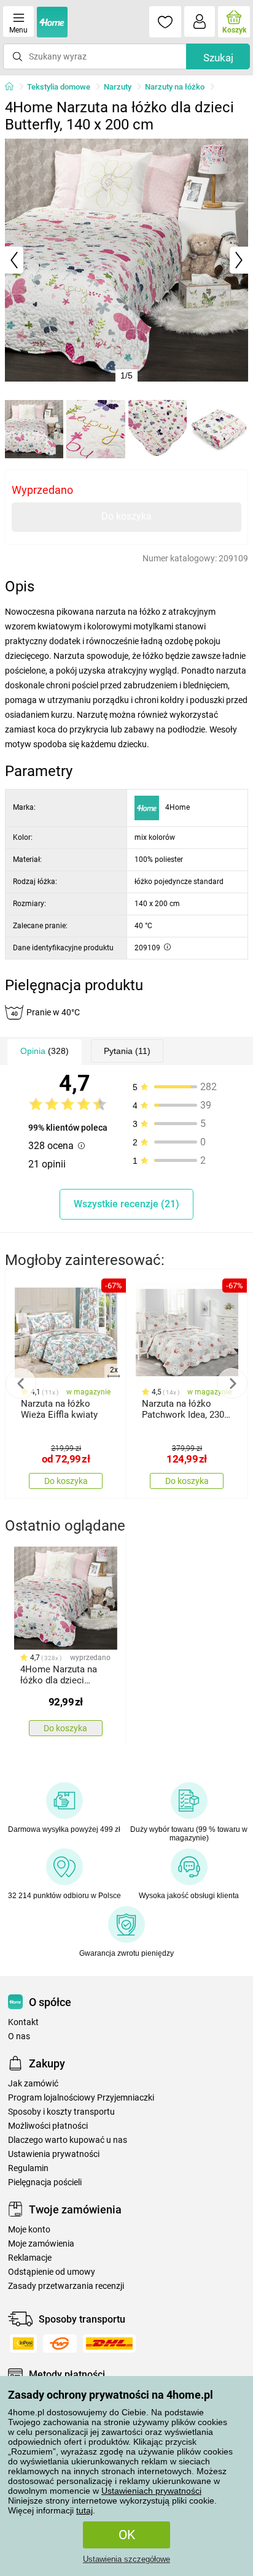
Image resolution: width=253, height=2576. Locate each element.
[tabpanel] (126, 260)
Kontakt (23, 2022)
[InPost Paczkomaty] (23, 2343)
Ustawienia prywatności (54, 2154)
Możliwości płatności (48, 2126)
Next (232, 1383)
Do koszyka (126, 516)
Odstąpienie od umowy (52, 2272)
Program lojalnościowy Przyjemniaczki (81, 2098)
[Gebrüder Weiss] (60, 2343)
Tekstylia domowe (59, 87)
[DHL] (109, 2343)
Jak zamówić (33, 2084)
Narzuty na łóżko (175, 87)
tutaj (84, 2510)
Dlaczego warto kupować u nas (68, 2140)
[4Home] (14, 87)
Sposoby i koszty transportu (61, 2112)
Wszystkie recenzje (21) (126, 1204)
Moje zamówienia (41, 2244)
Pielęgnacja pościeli (45, 2182)
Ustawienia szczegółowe (126, 2559)
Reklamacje (30, 2258)
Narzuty (118, 87)
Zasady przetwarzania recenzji (66, 2286)
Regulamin (28, 2168)
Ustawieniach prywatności (151, 2491)
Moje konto (29, 2230)
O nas (19, 2036)
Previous (21, 1383)
